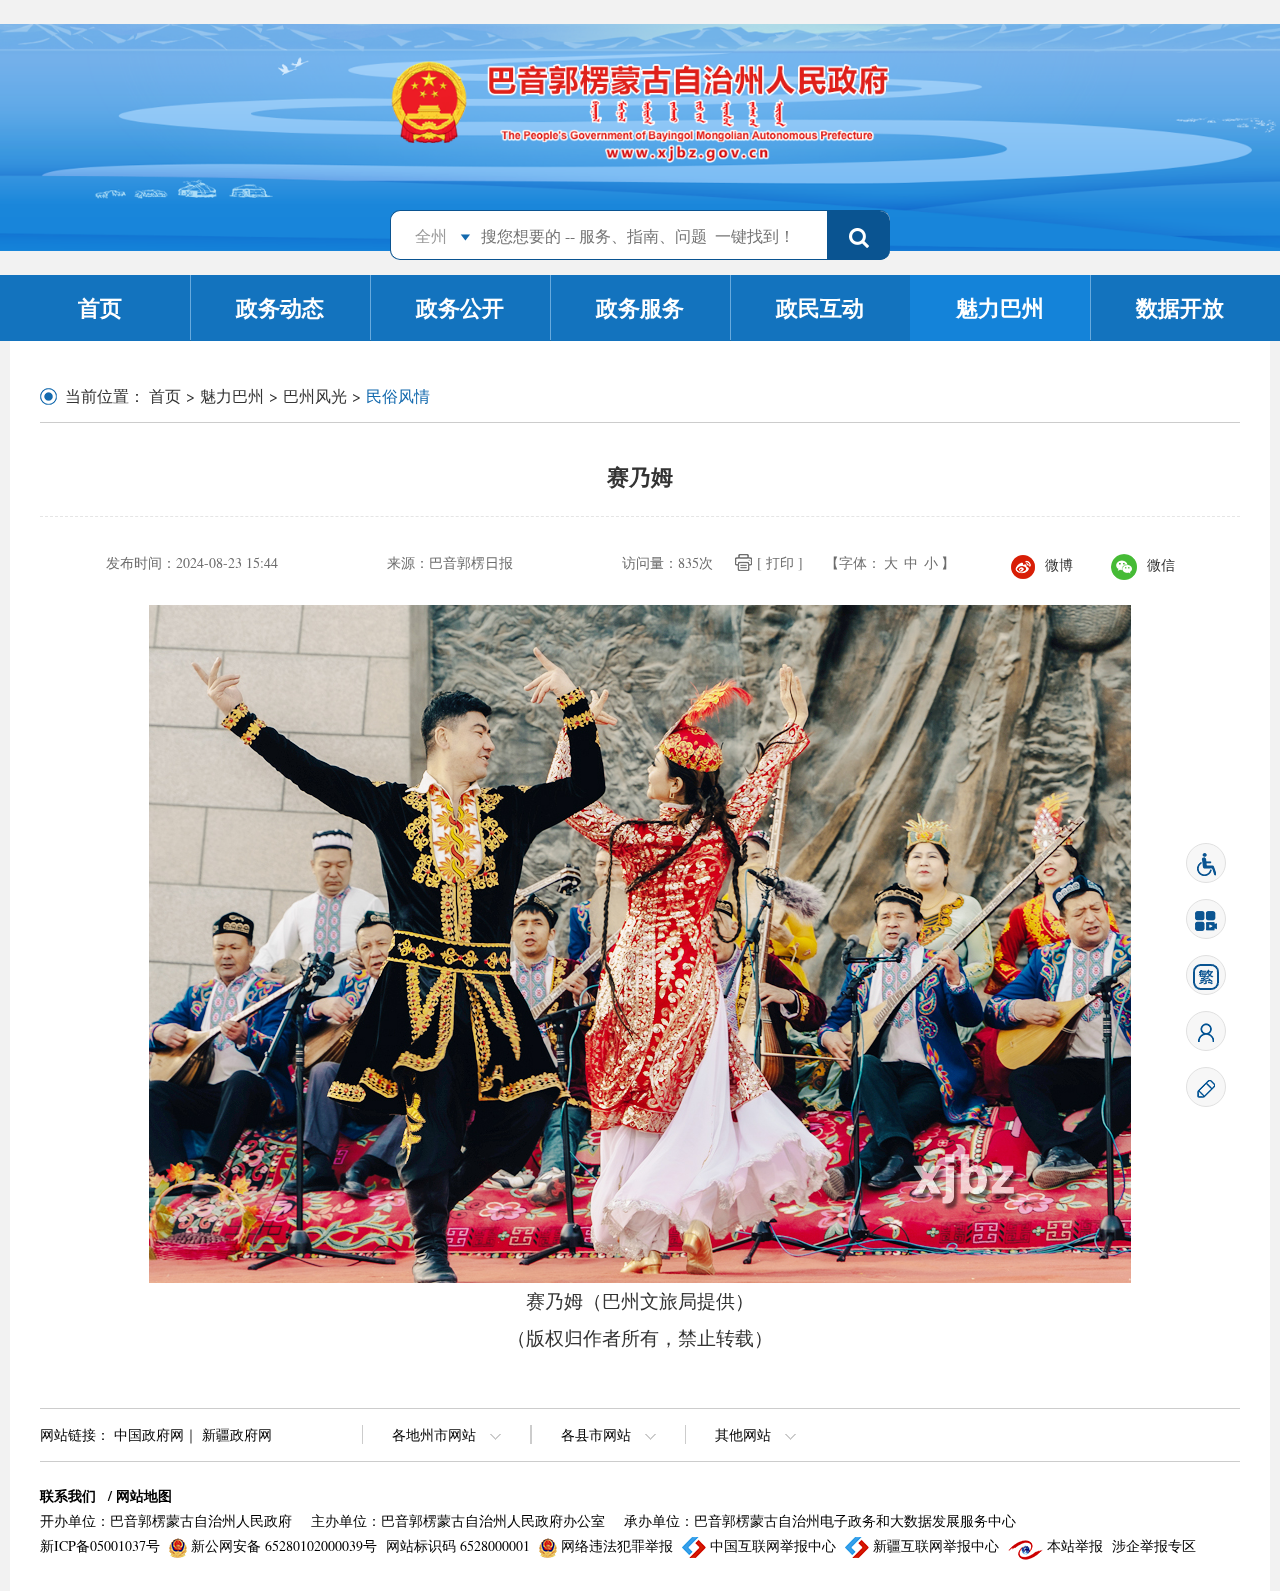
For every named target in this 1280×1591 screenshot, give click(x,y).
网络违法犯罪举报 (617, 1545)
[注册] (1206, 1085)
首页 (100, 307)
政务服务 (640, 307)
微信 (1161, 564)
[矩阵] (1206, 917)
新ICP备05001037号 (102, 1545)
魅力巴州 (1000, 307)
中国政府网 (149, 1434)
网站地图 (144, 1495)
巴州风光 (315, 395)
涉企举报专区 (1154, 1545)
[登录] (1206, 1029)
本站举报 (1075, 1545)
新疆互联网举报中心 (936, 1545)
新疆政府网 (237, 1434)
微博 (1059, 564)
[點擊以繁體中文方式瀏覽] (1206, 974)
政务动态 (280, 307)
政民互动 (820, 307)
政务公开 (460, 307)
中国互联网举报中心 (773, 1545)
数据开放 (1180, 307)
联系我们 (68, 1495)
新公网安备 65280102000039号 (284, 1545)
